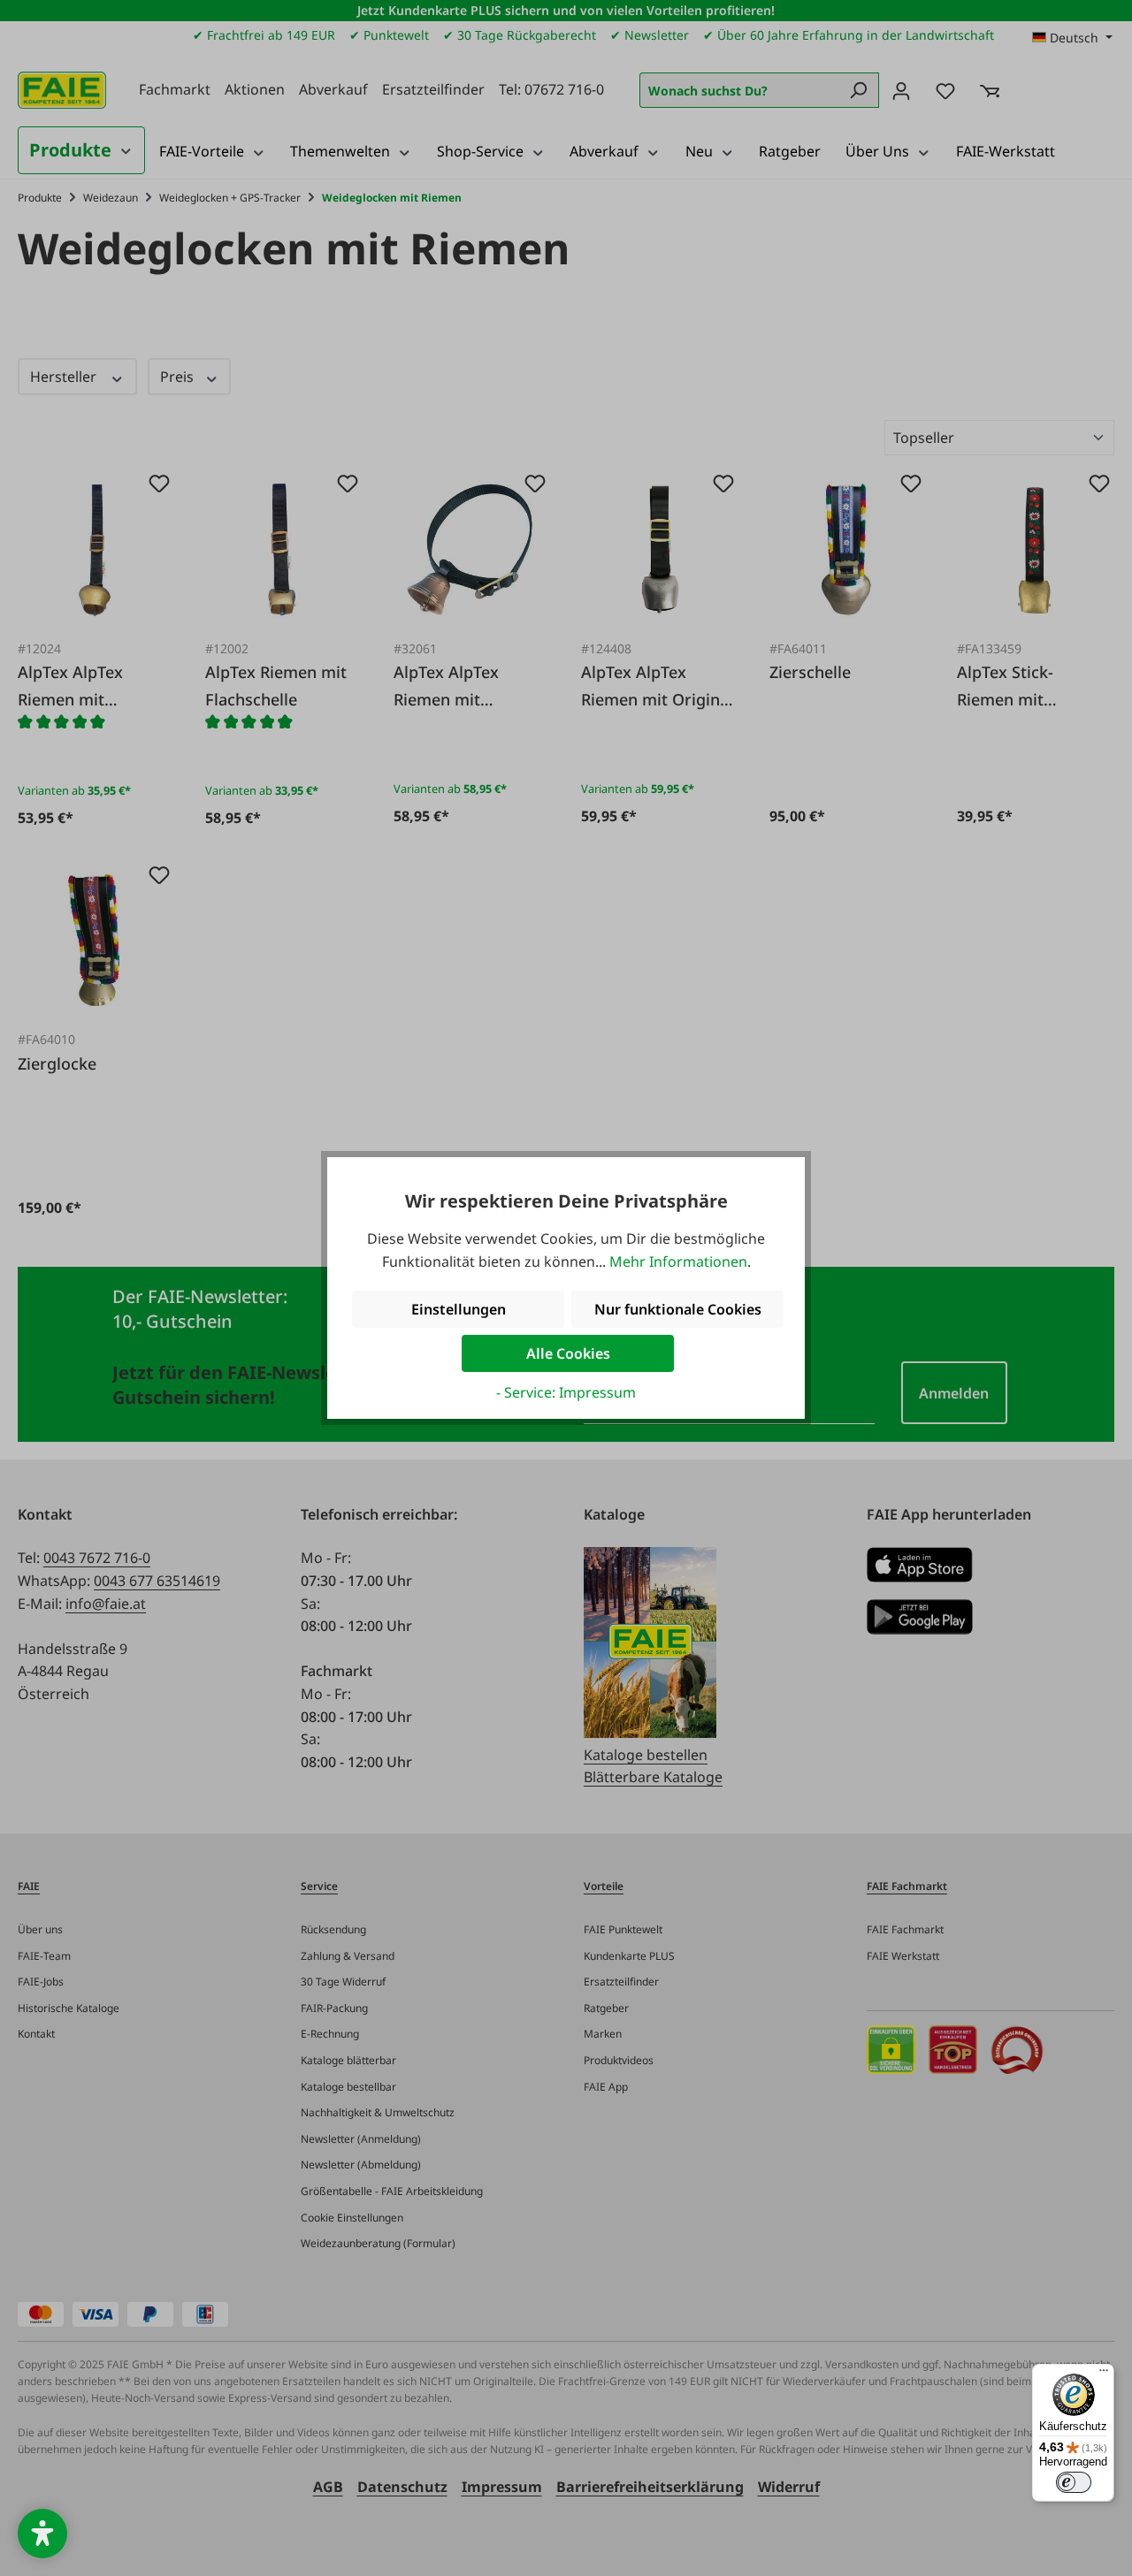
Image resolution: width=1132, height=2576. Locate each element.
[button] (42, 2534)
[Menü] (1104, 2374)
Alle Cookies (568, 1353)
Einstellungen (459, 1309)
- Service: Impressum (566, 1392)
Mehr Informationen (678, 1261)
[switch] (1074, 2482)
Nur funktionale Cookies (678, 1309)
